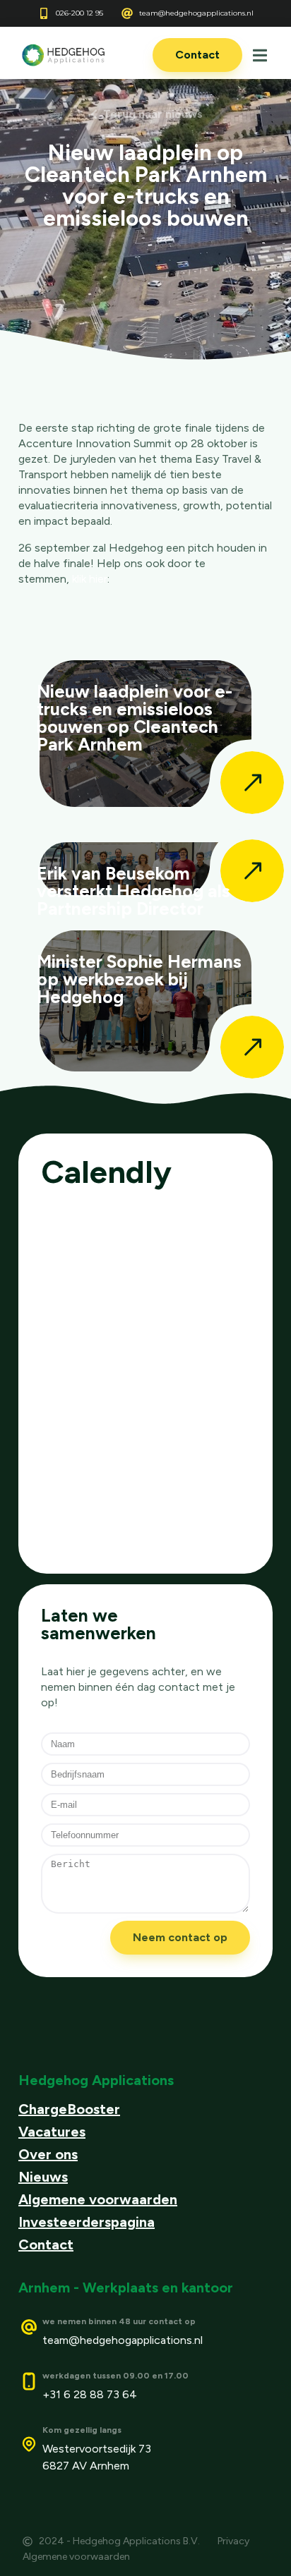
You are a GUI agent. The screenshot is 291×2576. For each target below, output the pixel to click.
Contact (46, 2244)
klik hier (90, 579)
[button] (260, 55)
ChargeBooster (69, 2109)
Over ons (48, 2154)
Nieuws (43, 2177)
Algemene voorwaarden (98, 2199)
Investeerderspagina (87, 2222)
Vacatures (52, 2132)
